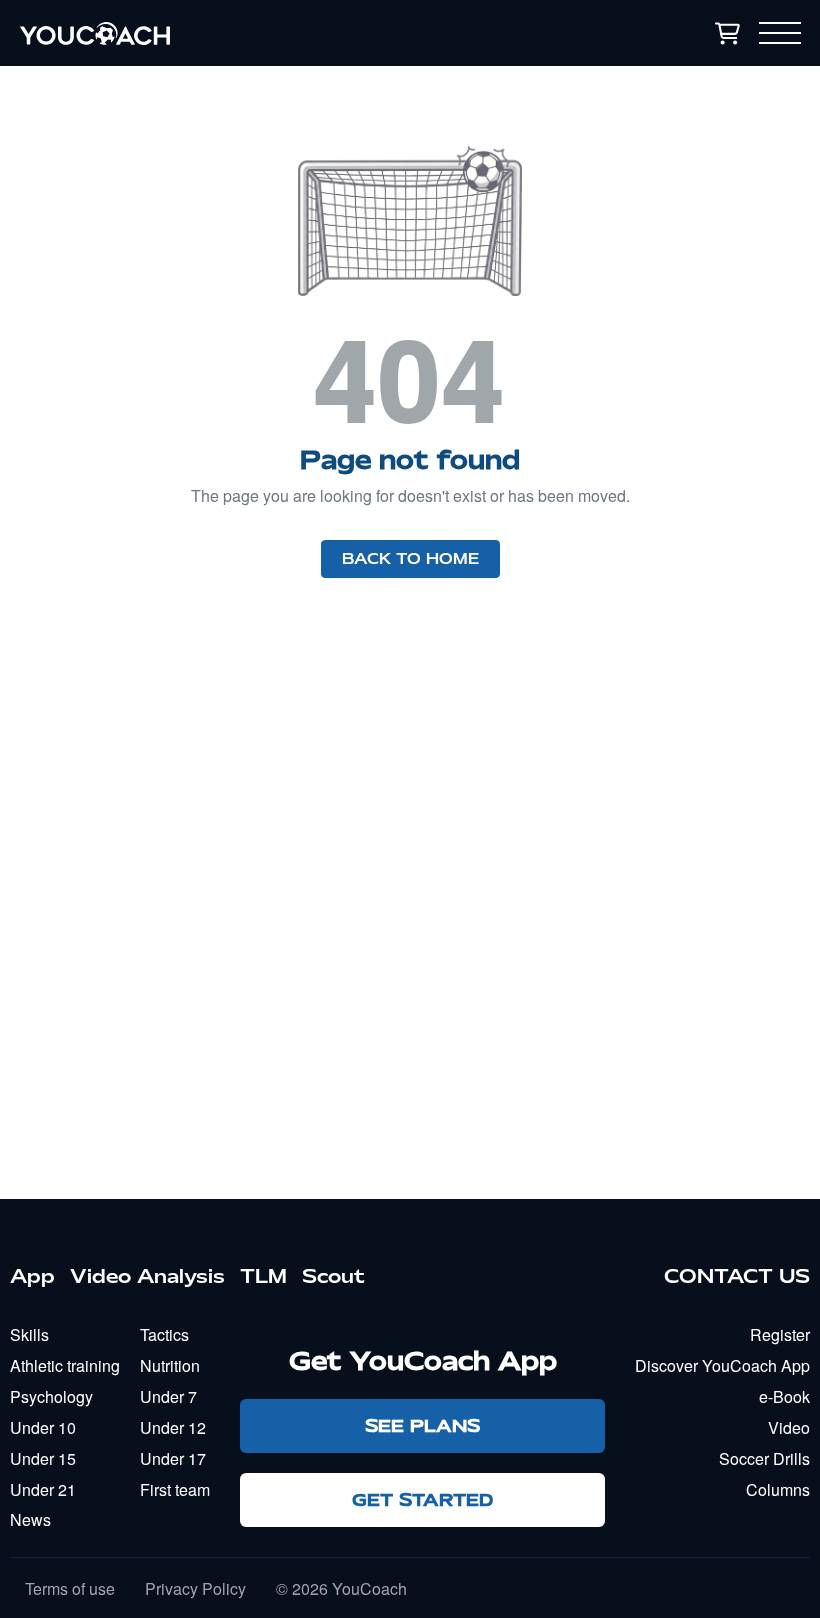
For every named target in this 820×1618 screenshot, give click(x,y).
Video (789, 1427)
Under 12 (173, 1427)
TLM (263, 1276)
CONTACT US (737, 1276)
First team (175, 1489)
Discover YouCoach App (722, 1365)
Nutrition (170, 1365)
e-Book (784, 1396)
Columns (778, 1489)
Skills (29, 1334)
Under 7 (168, 1396)
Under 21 (43, 1489)
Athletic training (65, 1365)
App (32, 1276)
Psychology (51, 1396)
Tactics (164, 1334)
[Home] (224, 33)
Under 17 (173, 1458)
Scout (333, 1276)
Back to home (410, 559)
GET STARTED (422, 1499)
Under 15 (43, 1458)
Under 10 (43, 1427)
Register (780, 1334)
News (30, 1519)
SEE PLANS (422, 1425)
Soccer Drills (764, 1458)
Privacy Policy (195, 1589)
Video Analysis (147, 1276)
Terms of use (70, 1589)
